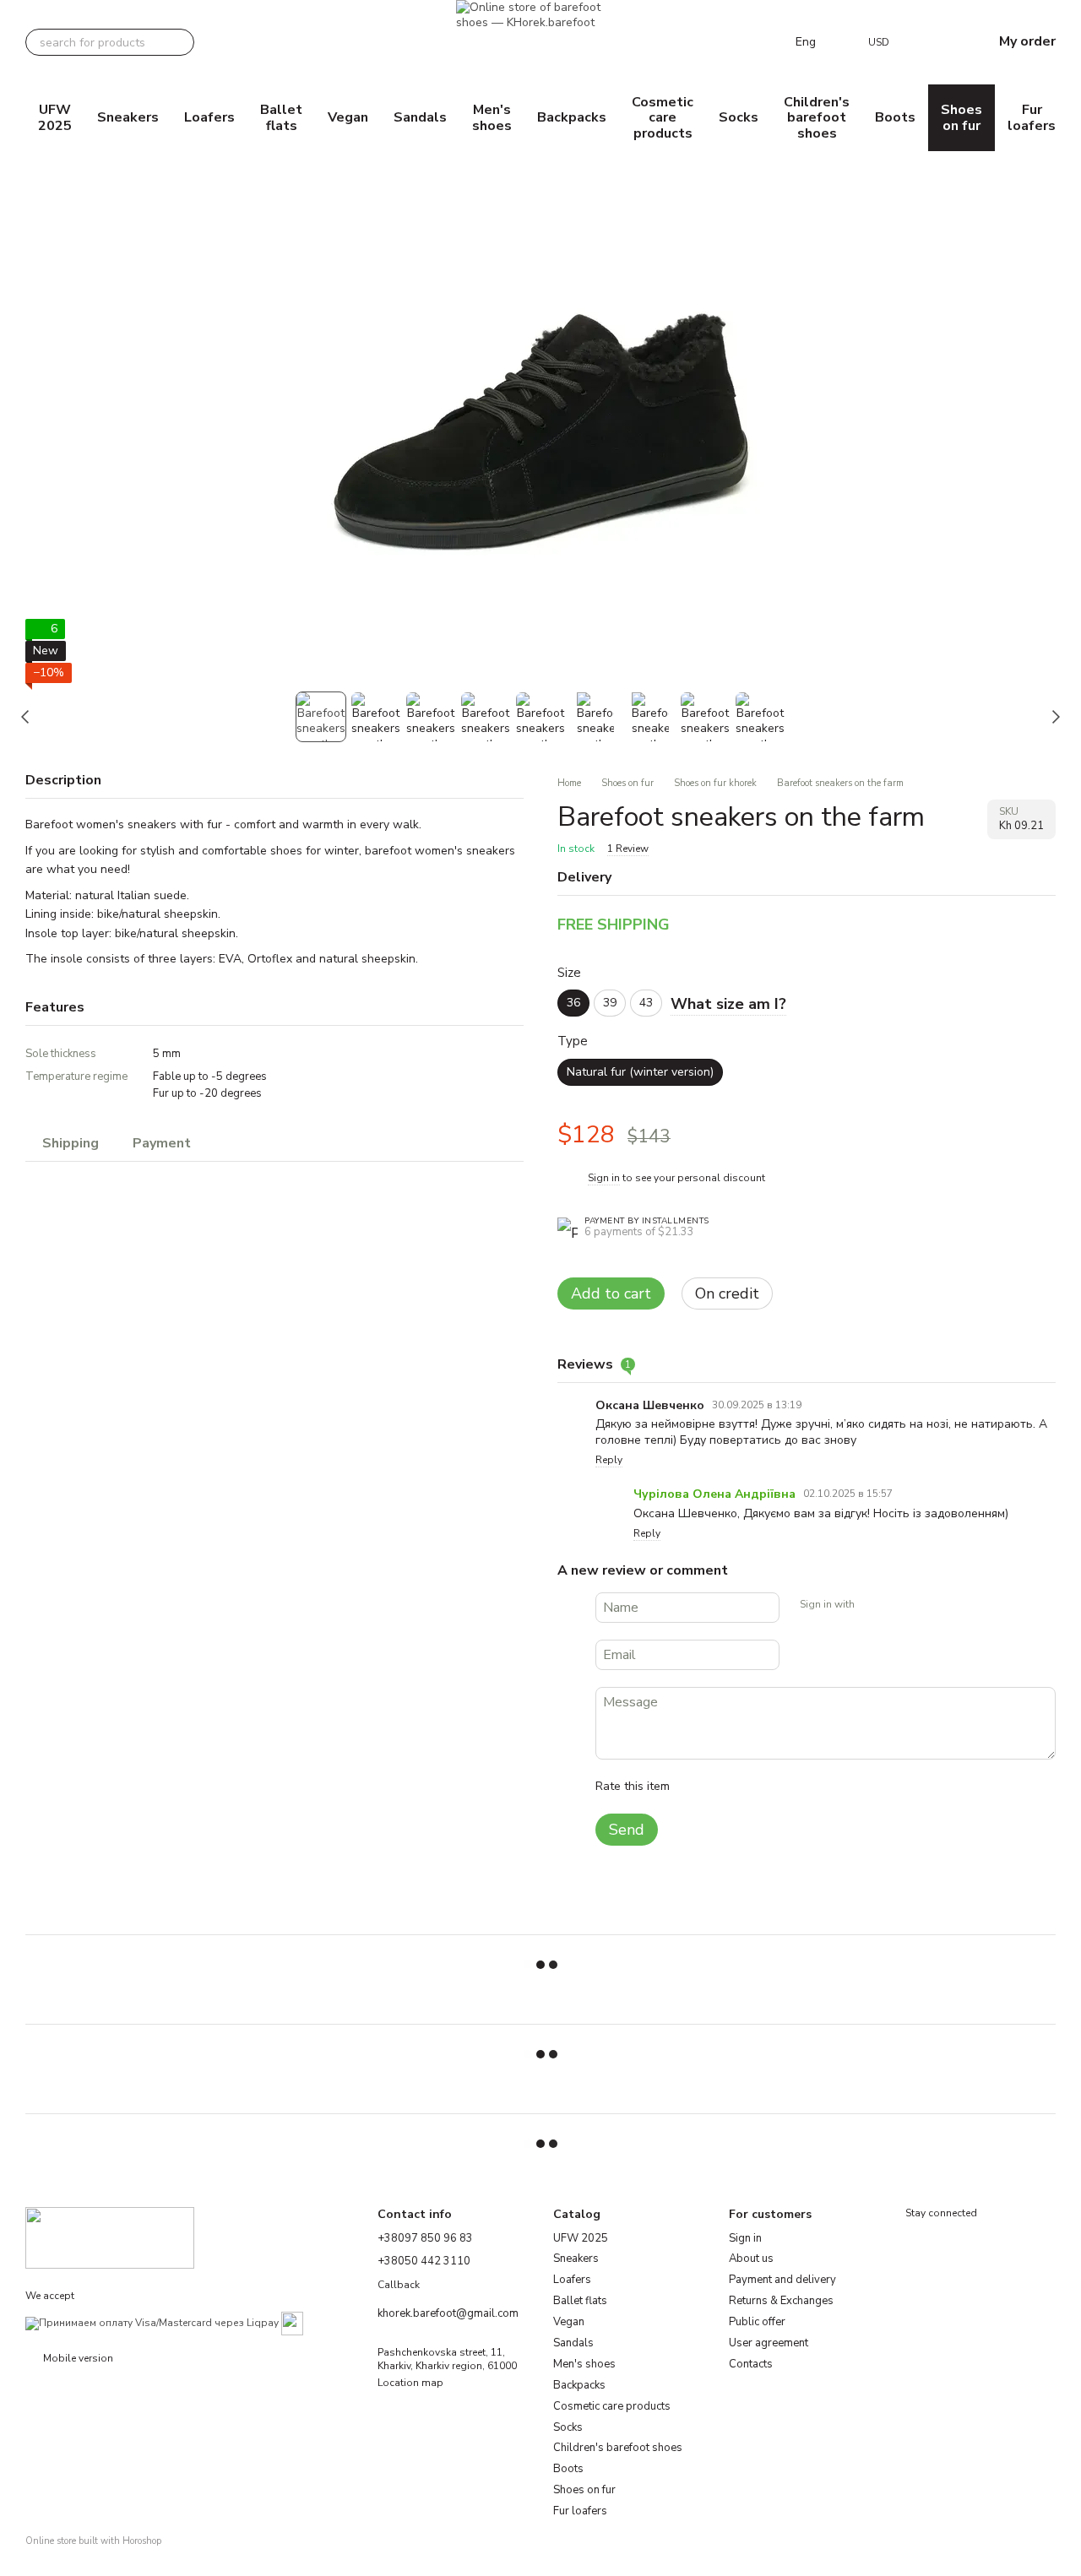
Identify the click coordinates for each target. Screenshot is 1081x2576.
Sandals (420, 117)
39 (610, 1003)
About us (751, 2259)
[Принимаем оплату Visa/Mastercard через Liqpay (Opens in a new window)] (152, 2323)
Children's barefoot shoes (817, 118)
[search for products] (181, 42)
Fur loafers (1032, 117)
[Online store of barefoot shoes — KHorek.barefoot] (110, 2237)
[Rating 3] (752, 1787)
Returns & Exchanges (781, 2301)
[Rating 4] (779, 1787)
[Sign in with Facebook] (873, 1605)
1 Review (628, 849)
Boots (895, 117)
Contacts (751, 2364)
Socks (739, 117)
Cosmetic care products (663, 118)
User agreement (769, 2343)
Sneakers (128, 117)
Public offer (757, 2322)
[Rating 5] (806, 1787)
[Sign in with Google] (900, 1605)
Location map (410, 2383)
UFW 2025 (55, 117)
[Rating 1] (698, 1787)
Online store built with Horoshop (93, 2541)
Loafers (209, 117)
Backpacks (572, 117)
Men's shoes (492, 117)
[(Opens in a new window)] (292, 2323)
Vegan (348, 117)
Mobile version (77, 2358)
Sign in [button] (604, 1178)
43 (646, 1003)
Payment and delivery (782, 2280)
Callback (399, 2285)
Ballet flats (281, 117)
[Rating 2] (725, 1787)
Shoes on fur (961, 117)
